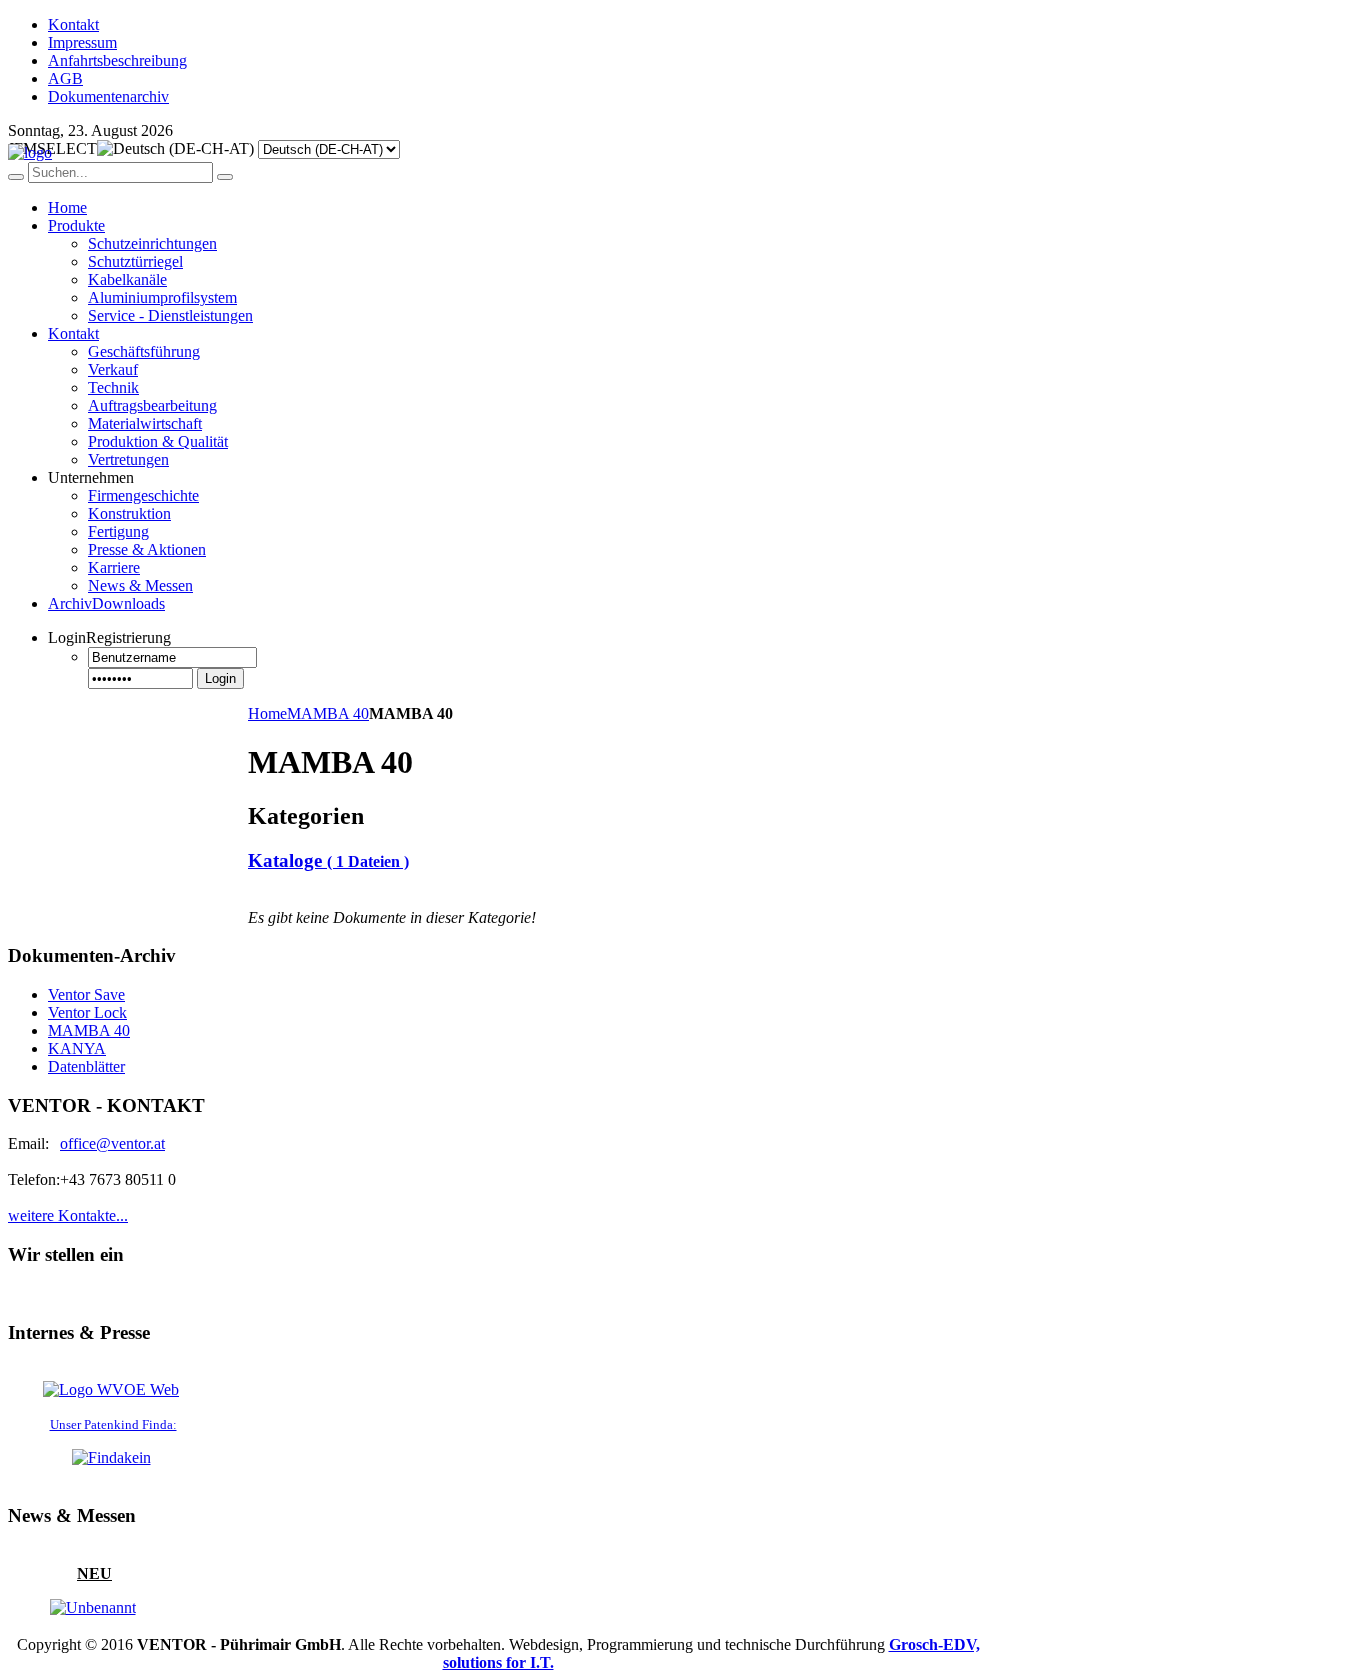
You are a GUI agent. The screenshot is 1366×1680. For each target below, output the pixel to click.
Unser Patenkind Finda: (113, 1424)
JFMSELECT (52, 148)
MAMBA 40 (328, 713)
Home (267, 713)
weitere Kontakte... (68, 1215)
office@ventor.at (112, 1143)
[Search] (16, 177)
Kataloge (328, 860)
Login (220, 678)
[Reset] (225, 177)
